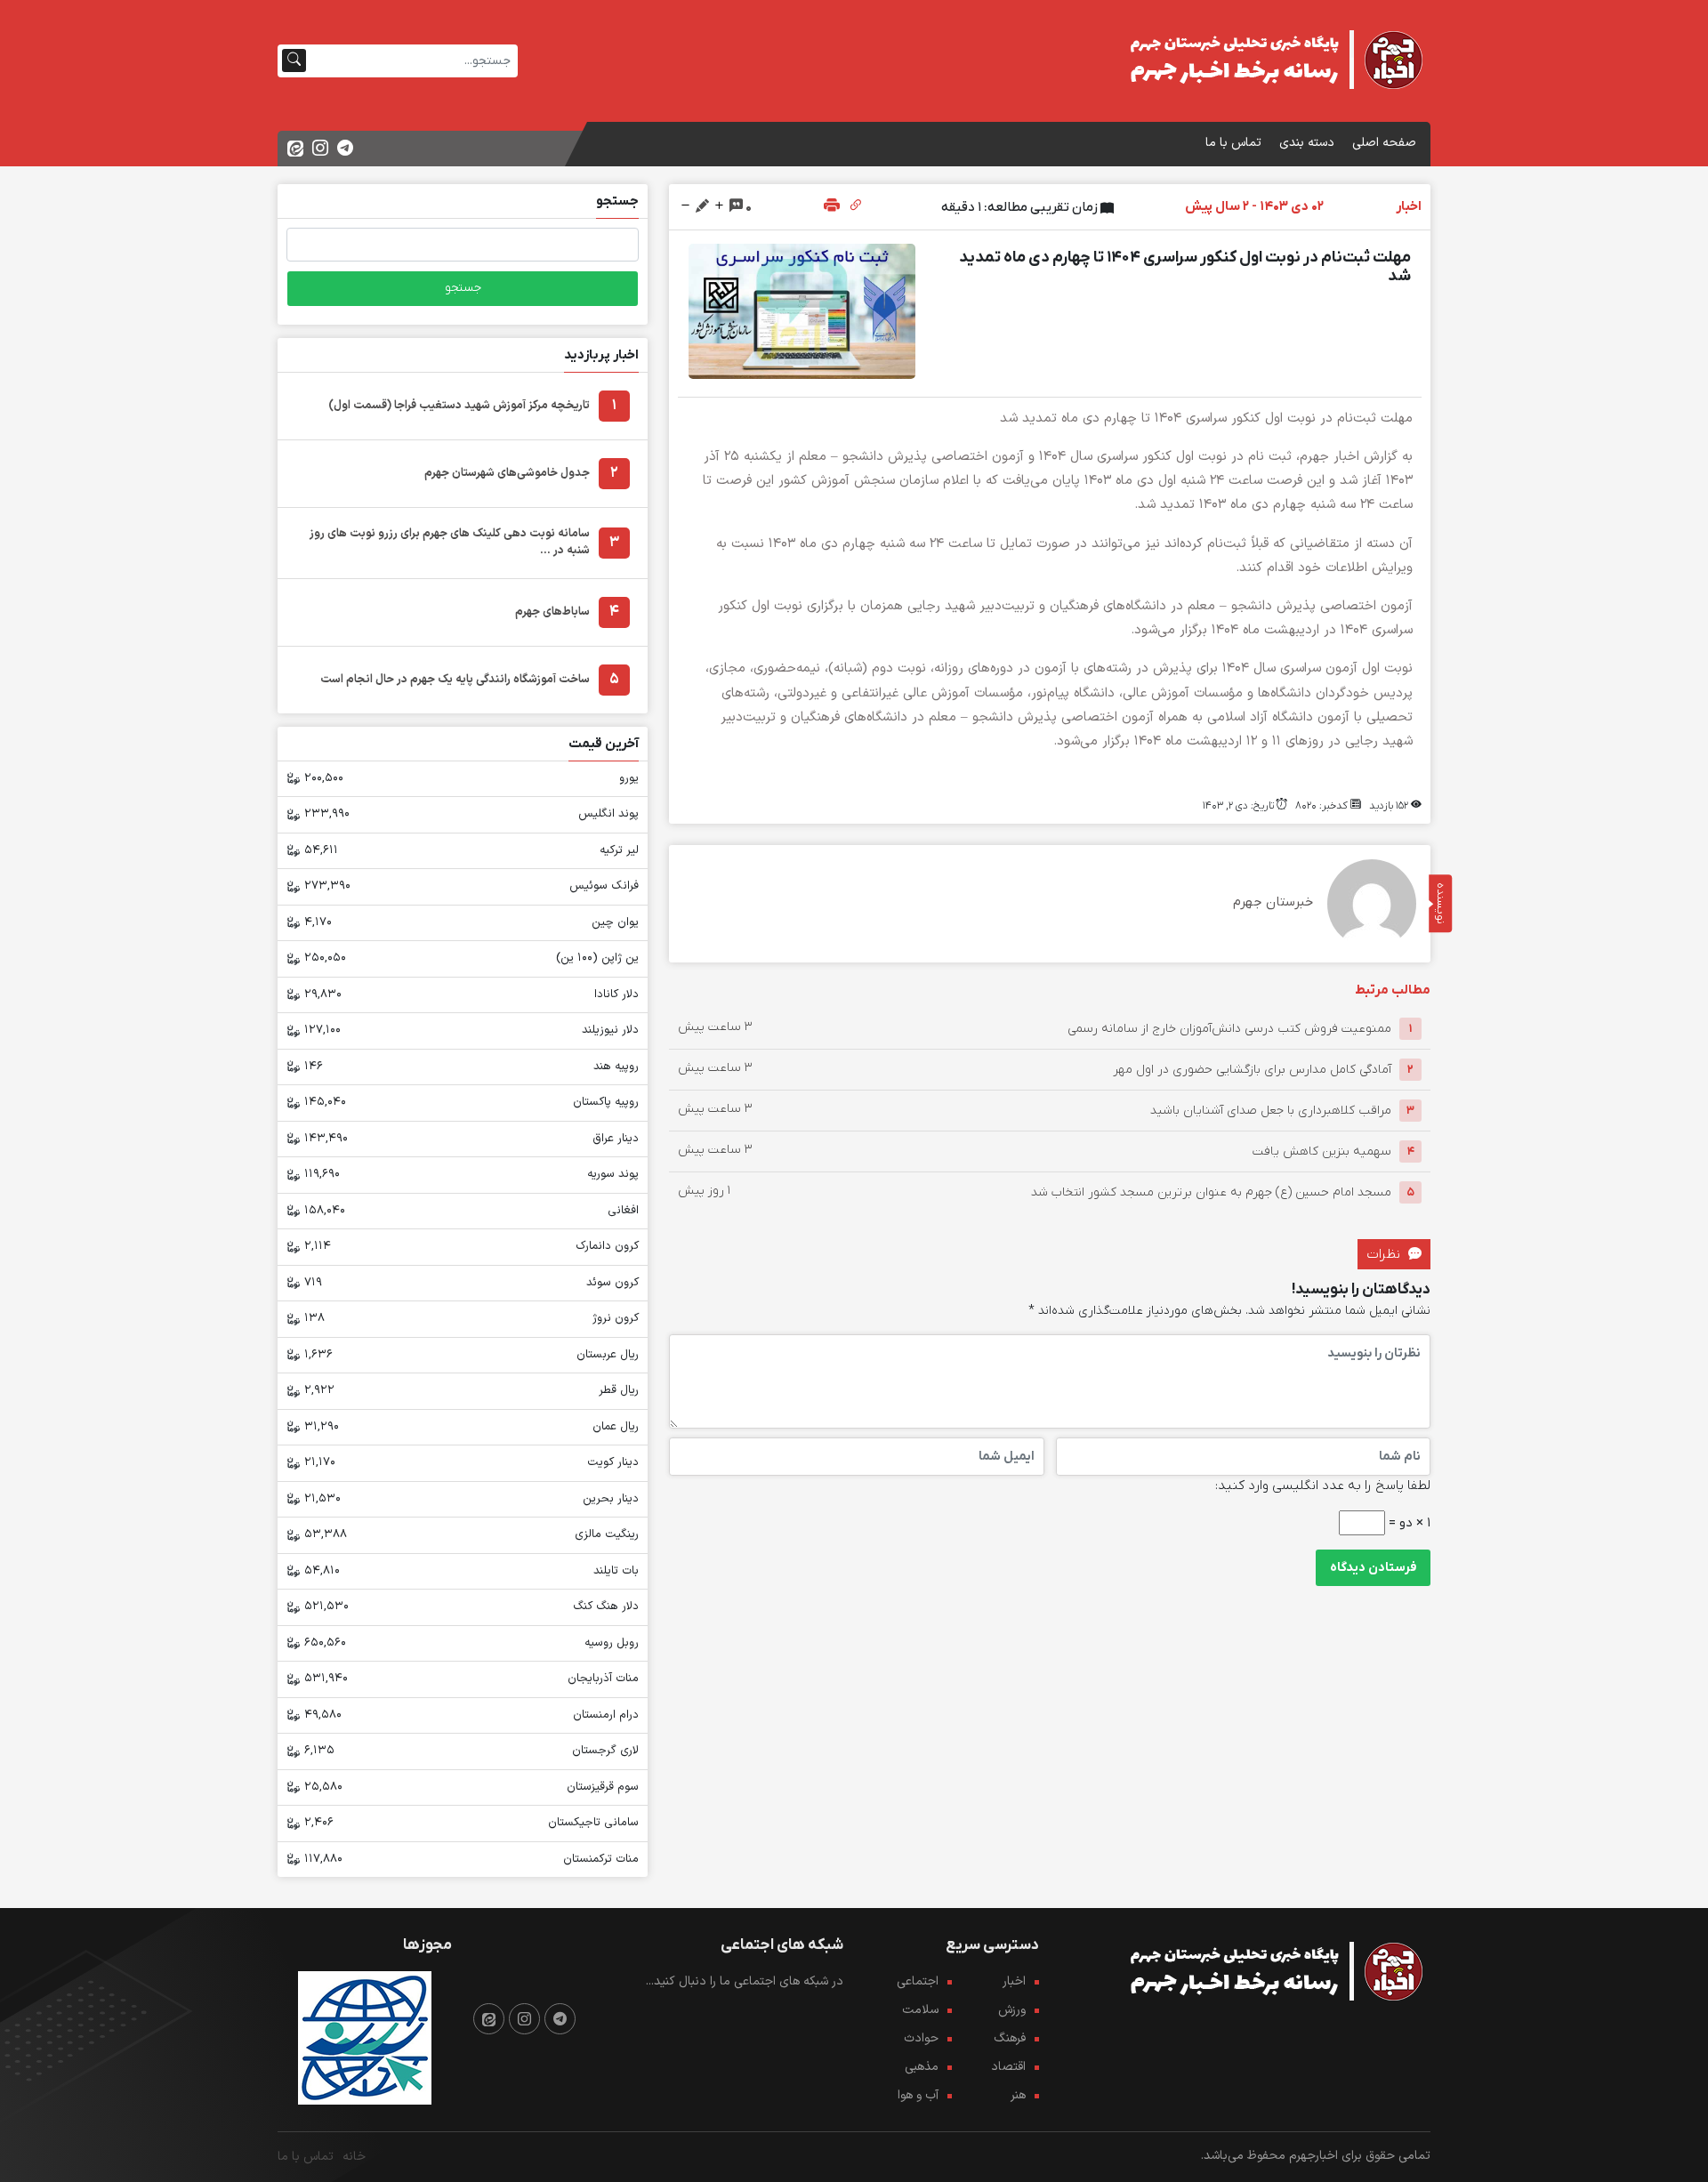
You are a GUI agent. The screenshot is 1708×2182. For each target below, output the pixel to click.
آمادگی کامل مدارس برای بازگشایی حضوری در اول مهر (1252, 1070)
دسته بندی (1307, 143)
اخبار (1014, 1981)
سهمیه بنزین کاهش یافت (1322, 1151)
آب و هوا (918, 2095)
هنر (1018, 2095)
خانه (354, 2157)
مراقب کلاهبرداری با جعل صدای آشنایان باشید (1271, 1111)
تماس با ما (1233, 143)
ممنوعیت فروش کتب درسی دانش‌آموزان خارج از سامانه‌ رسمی (1229, 1029)
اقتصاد (1008, 2067)
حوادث (921, 2038)
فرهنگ (1010, 2038)
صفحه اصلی (1384, 143)
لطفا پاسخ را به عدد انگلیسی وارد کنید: (1323, 1486)
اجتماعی (918, 1981)
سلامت (920, 2010)
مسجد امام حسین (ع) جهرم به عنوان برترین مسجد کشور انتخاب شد (1211, 1192)
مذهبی (922, 2067)
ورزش (1012, 2010)
